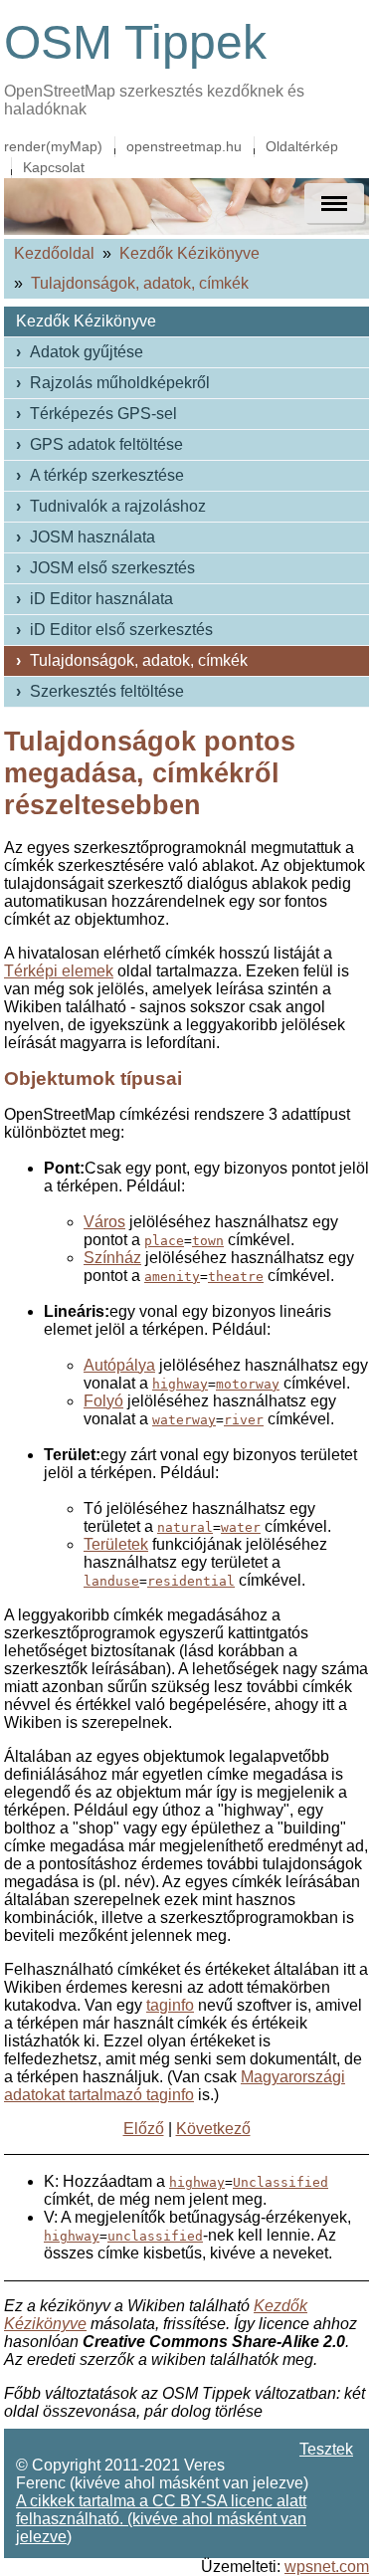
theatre (236, 1277)
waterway (184, 1420)
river (244, 1420)
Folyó (103, 1401)
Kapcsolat (54, 167)
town (208, 1241)
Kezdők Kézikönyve (189, 253)
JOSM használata (93, 537)
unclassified (155, 2236)
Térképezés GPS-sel (103, 414)
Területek (116, 1544)
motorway (248, 1384)
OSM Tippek (135, 42)
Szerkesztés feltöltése (107, 691)
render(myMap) (53, 146)
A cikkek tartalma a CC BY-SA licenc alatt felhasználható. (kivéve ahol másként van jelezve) (161, 2519)
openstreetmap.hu (184, 146)
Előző (144, 2129)
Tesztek (326, 2449)
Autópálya (119, 1365)
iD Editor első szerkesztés (121, 630)
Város (104, 1222)
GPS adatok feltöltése (106, 444)
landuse (111, 1581)
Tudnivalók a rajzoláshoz (118, 506)
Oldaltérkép (302, 146)
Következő (213, 2129)
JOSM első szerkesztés (112, 568)
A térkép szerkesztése (107, 475)
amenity (172, 1277)
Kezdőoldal (54, 253)
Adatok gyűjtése (87, 352)
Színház (112, 1258)
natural (185, 1527)
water (241, 1527)
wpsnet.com (327, 2567)
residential (191, 1581)
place (164, 1241)
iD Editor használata (101, 599)
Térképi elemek (59, 971)
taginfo (170, 2005)
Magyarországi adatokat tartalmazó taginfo (175, 2086)
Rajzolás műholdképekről (120, 383)
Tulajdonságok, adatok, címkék (140, 283)
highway (180, 1384)
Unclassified (280, 2182)
